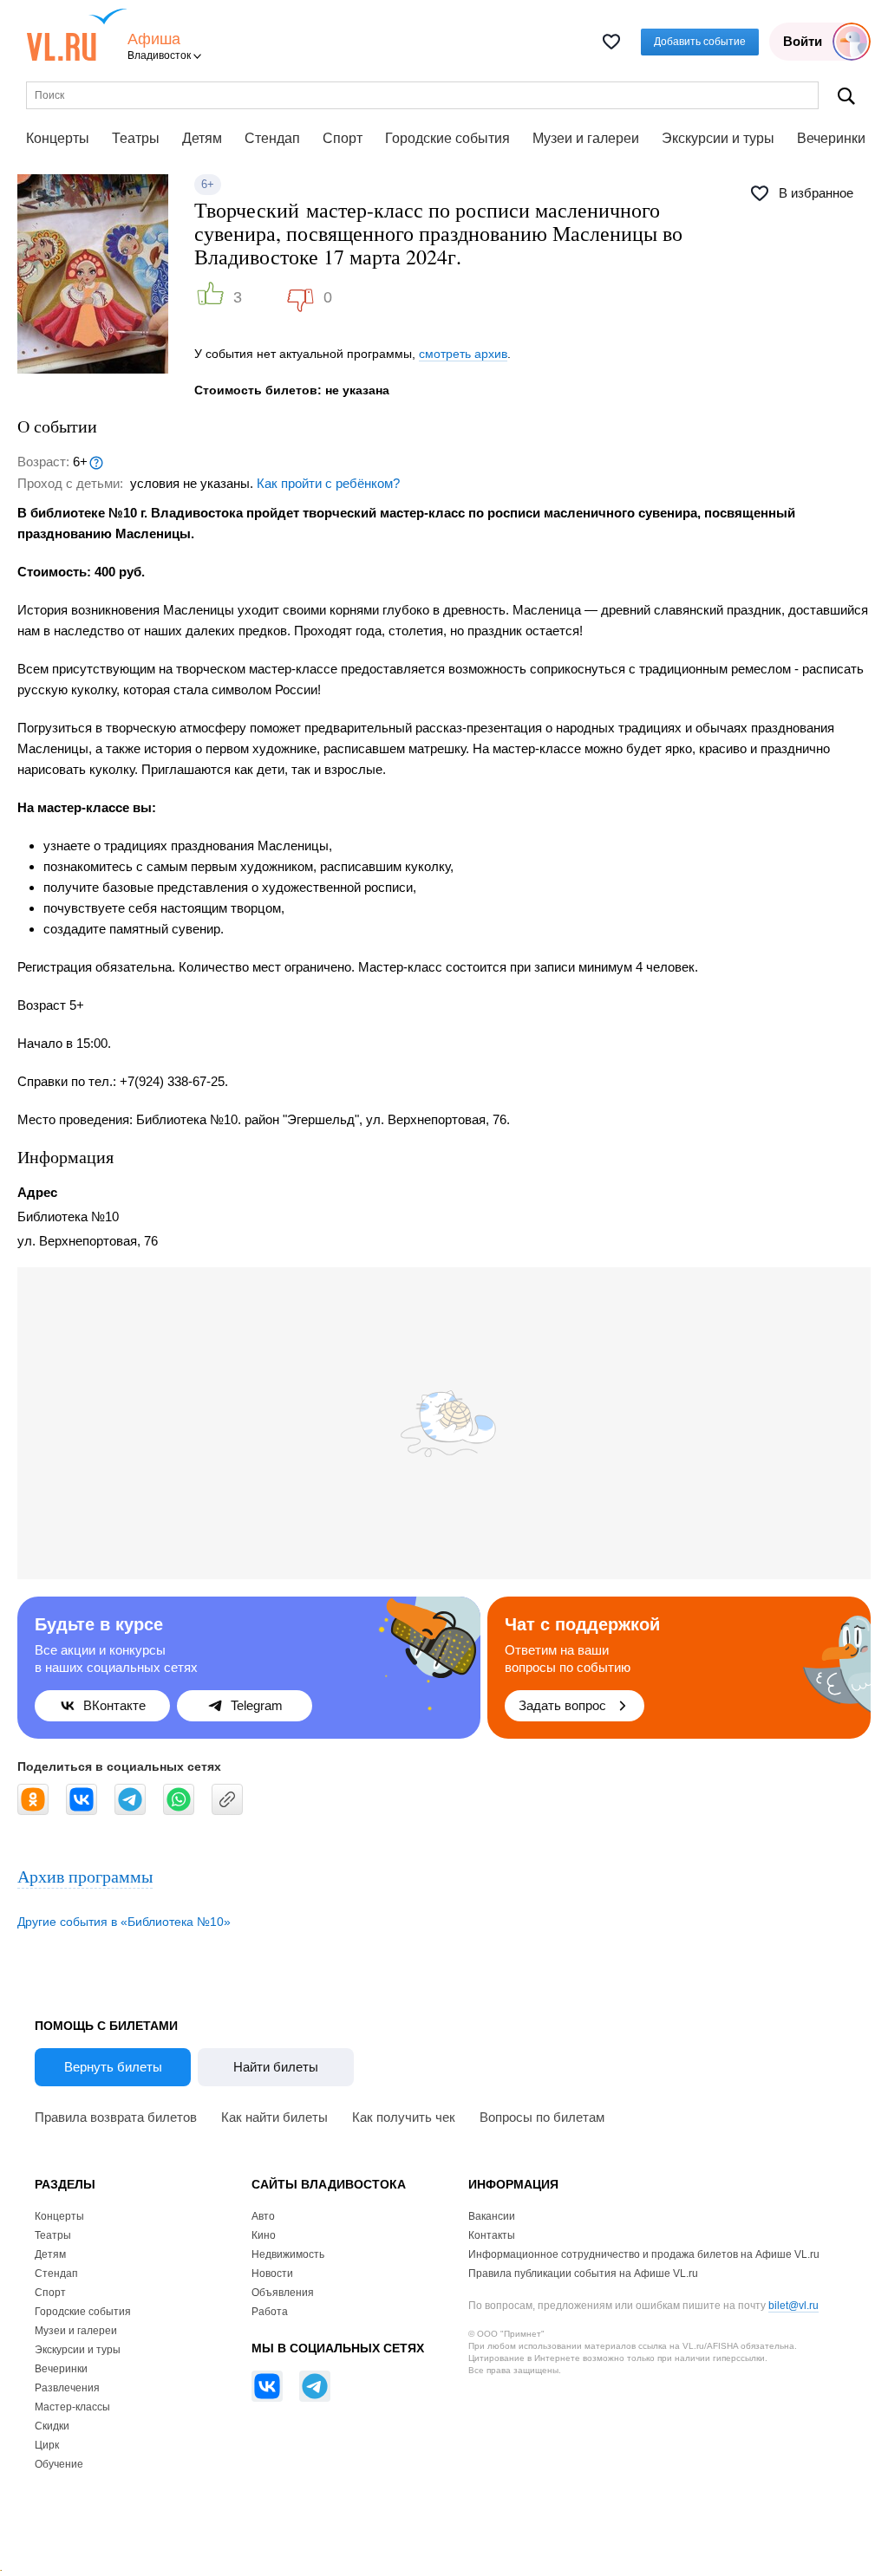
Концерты (58, 138)
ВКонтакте (114, 1705)
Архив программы (85, 1876)
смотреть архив (463, 354)
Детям (202, 138)
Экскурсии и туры (718, 138)
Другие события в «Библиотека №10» (124, 1922)
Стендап (272, 138)
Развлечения (67, 2388)
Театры (136, 138)
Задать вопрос (562, 1705)
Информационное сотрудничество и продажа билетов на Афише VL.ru (644, 2254)
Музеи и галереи (586, 138)
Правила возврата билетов (116, 2117)
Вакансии (492, 2216)
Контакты (492, 2235)
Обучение (59, 2464)
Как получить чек (404, 2117)
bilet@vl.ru (793, 2306)
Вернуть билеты (113, 2067)
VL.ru (77, 35)
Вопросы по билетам (542, 2117)
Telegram (257, 1705)
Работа (270, 2312)
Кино (264, 2235)
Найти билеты (276, 2067)
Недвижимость (288, 2254)
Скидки (52, 2426)
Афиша (154, 39)
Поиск (846, 96)
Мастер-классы (72, 2407)
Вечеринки (831, 138)
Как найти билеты (274, 2117)
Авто (263, 2216)
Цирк (47, 2445)
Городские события (447, 138)
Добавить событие (700, 42)
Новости (272, 2274)
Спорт (343, 138)
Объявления (283, 2293)
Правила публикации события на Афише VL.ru (583, 2274)
